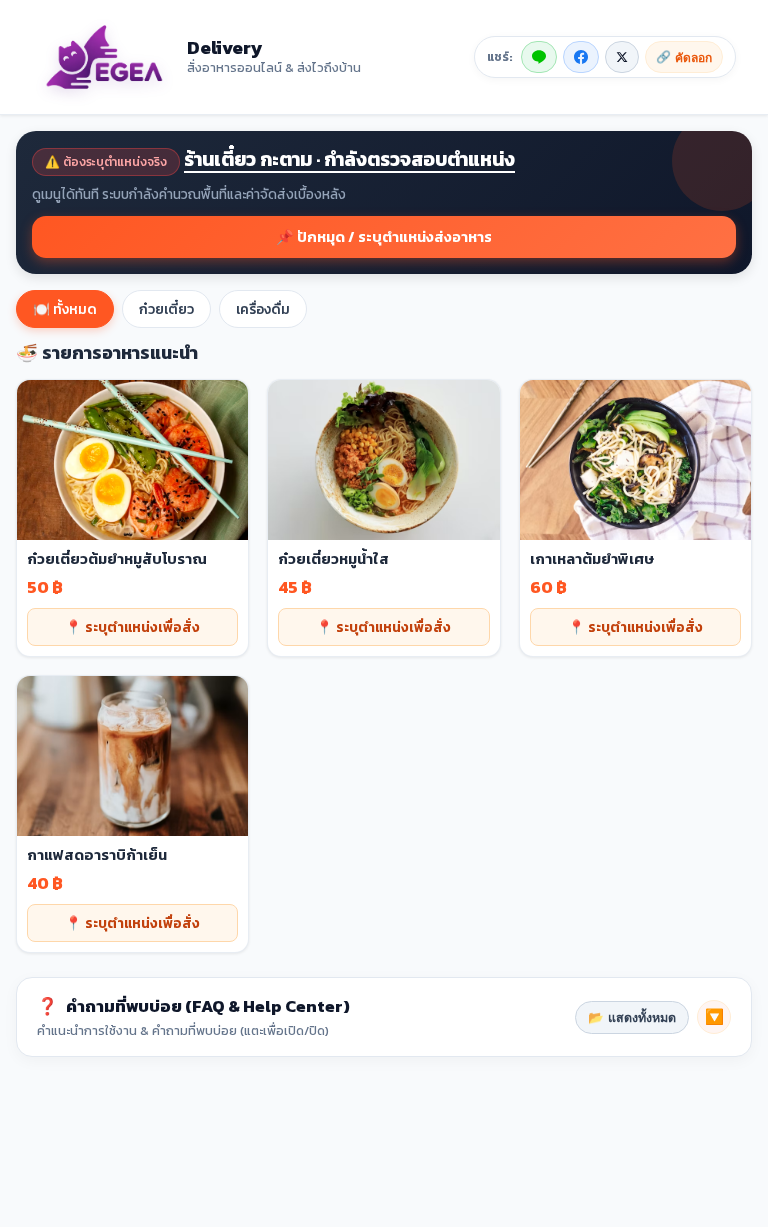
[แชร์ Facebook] (581, 57)
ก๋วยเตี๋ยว (166, 309)
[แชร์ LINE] (539, 57)
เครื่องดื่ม (263, 309)
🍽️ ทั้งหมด (65, 309)
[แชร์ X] (622, 57)
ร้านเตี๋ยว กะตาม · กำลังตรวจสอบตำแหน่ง (349, 160)
